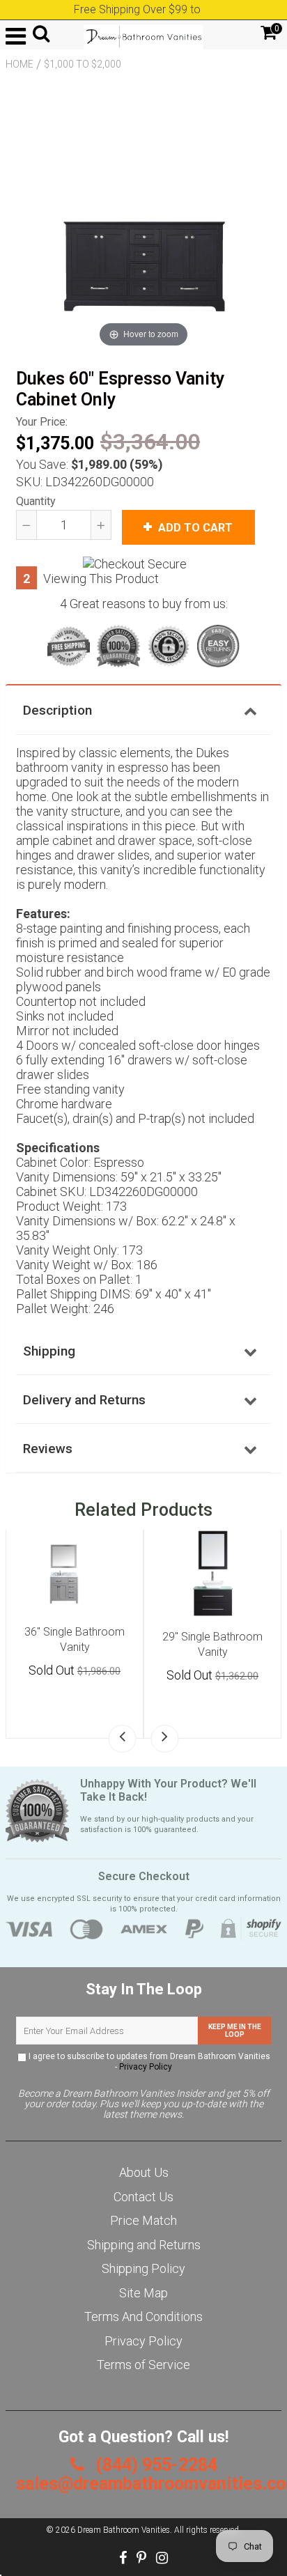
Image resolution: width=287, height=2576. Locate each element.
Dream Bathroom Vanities (124, 2530)
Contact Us (143, 2197)
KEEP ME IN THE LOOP (235, 2031)
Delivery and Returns (84, 1400)
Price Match (143, 2220)
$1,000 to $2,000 (83, 64)
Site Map (143, 2293)
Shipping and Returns (144, 2245)
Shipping (49, 1351)
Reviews (48, 1449)
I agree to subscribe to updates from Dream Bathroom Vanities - (148, 2062)
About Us (144, 2172)
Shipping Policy (143, 2268)
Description (57, 710)
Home (20, 64)
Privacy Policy (146, 2067)
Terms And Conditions (143, 2317)
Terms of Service (143, 2365)
